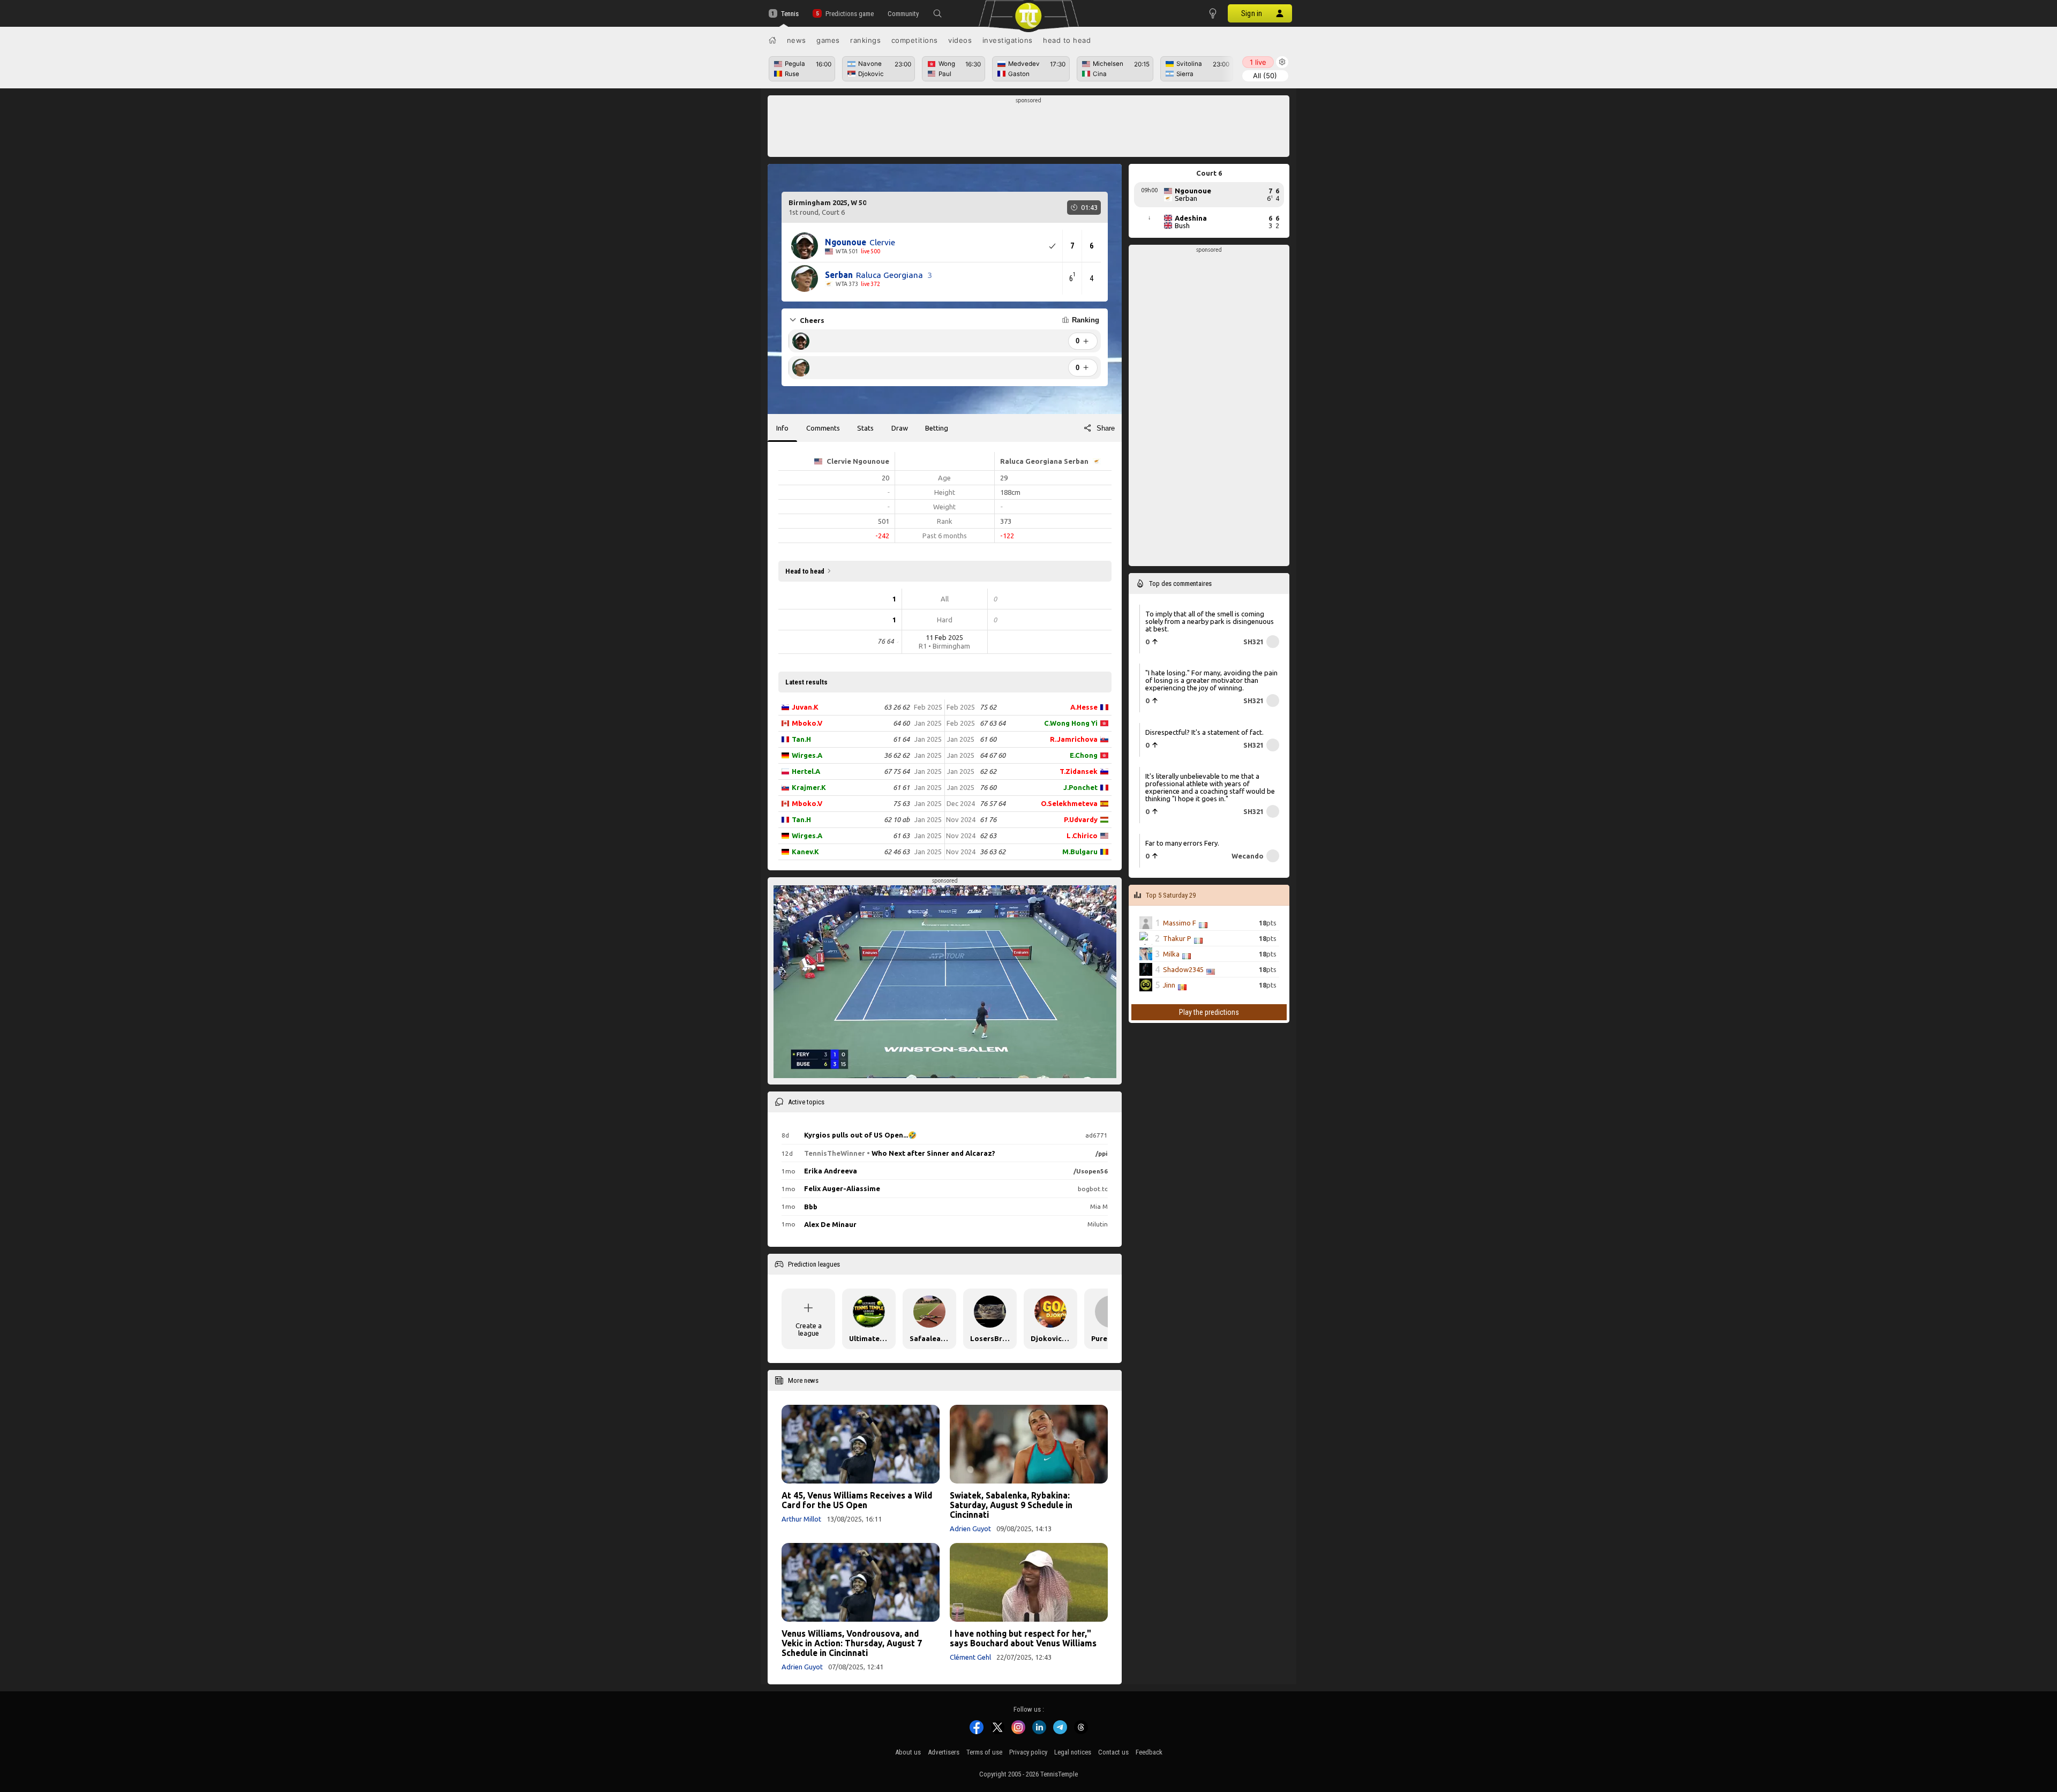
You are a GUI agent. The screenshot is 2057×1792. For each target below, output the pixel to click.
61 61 (901, 787)
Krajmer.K (809, 787)
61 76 (988, 819)
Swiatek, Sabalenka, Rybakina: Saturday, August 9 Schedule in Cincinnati (1011, 1505)
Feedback (1149, 1752)
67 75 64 (897, 771)
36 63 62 (993, 852)
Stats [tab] (865, 428)
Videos (960, 40)
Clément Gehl (970, 1657)
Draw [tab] (900, 428)
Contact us (1113, 1752)
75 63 (901, 803)
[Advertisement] (1029, 129)
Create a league (809, 1329)
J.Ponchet (1080, 787)
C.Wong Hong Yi (1071, 723)
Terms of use (984, 1752)
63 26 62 (897, 707)
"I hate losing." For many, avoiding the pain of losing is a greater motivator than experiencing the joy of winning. (1211, 680)
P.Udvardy (1081, 819)
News (797, 40)
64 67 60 (993, 755)
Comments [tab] (823, 428)
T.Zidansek (1079, 771)
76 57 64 (993, 803)
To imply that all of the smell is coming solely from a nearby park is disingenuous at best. (1210, 621)
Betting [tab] (937, 428)
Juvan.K (805, 707)
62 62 (988, 771)
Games (828, 40)
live (1258, 62)
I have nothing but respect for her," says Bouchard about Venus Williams (1023, 1638)
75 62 (988, 707)
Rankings (865, 40)
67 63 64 (993, 723)
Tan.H (801, 739)
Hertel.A (806, 771)
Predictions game (849, 14)
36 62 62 (897, 755)
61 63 (901, 835)
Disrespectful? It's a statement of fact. (1204, 732)
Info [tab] (782, 428)
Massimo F (1180, 923)
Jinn (1169, 985)
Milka (1171, 954)
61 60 (988, 739)
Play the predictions (1209, 1012)
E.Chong (1084, 755)
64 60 (901, 723)
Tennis (790, 14)
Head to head (1067, 40)
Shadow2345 (1183, 969)
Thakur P (1177, 938)
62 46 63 (897, 852)
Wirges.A (807, 755)
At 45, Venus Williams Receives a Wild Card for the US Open (857, 1500)
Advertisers (944, 1752)
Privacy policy (1028, 1752)
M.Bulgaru (1080, 852)
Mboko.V (807, 723)
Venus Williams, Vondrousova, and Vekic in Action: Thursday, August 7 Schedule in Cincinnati (852, 1643)
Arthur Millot (801, 1519)
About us (908, 1752)
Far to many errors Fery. (1182, 843)
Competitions (915, 40)
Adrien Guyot (970, 1529)
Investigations (1008, 40)
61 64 (901, 739)
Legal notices (1073, 1752)
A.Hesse (1084, 707)
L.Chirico (1082, 835)
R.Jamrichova (1074, 739)
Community (903, 14)
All (1265, 76)
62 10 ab (897, 819)
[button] (937, 13)
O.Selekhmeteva (1069, 803)
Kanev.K (805, 852)
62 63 (988, 835)
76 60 (988, 787)
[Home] (772, 40)
